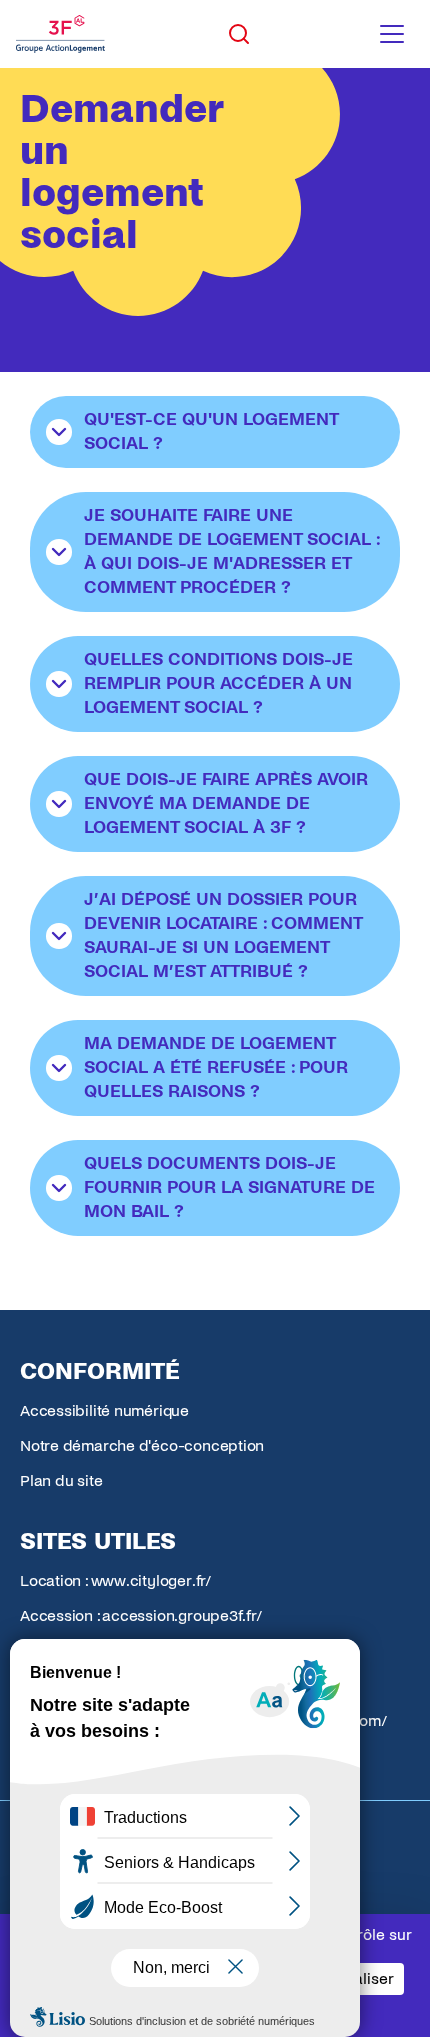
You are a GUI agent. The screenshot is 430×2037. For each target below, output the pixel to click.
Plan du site (61, 1480)
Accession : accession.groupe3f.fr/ (141, 1615)
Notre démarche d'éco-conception (142, 1445)
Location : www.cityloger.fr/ (115, 1580)
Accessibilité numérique (104, 1410)
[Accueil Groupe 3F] (60, 34)
